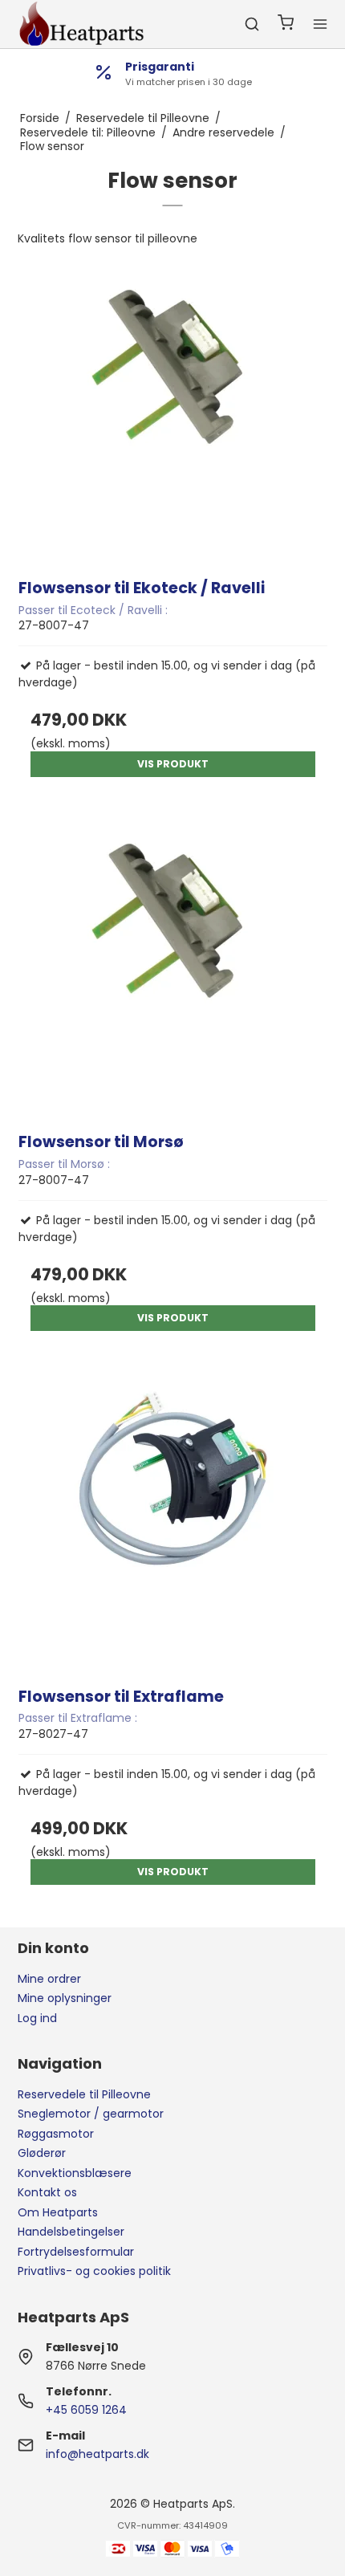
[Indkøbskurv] (286, 24)
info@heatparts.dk (97, 2454)
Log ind (37, 2018)
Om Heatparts (58, 2212)
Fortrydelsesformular (76, 2252)
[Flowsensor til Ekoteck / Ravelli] (173, 408)
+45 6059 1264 (86, 2410)
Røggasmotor (56, 2134)
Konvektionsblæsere (75, 2173)
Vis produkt (173, 764)
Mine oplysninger (65, 1998)
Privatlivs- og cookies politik (94, 2271)
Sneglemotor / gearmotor (91, 2114)
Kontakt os (47, 2192)
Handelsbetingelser (71, 2232)
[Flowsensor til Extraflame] (173, 1516)
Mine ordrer (49, 1979)
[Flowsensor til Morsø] (173, 962)
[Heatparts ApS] (81, 24)
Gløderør (42, 2153)
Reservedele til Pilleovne (84, 2094)
